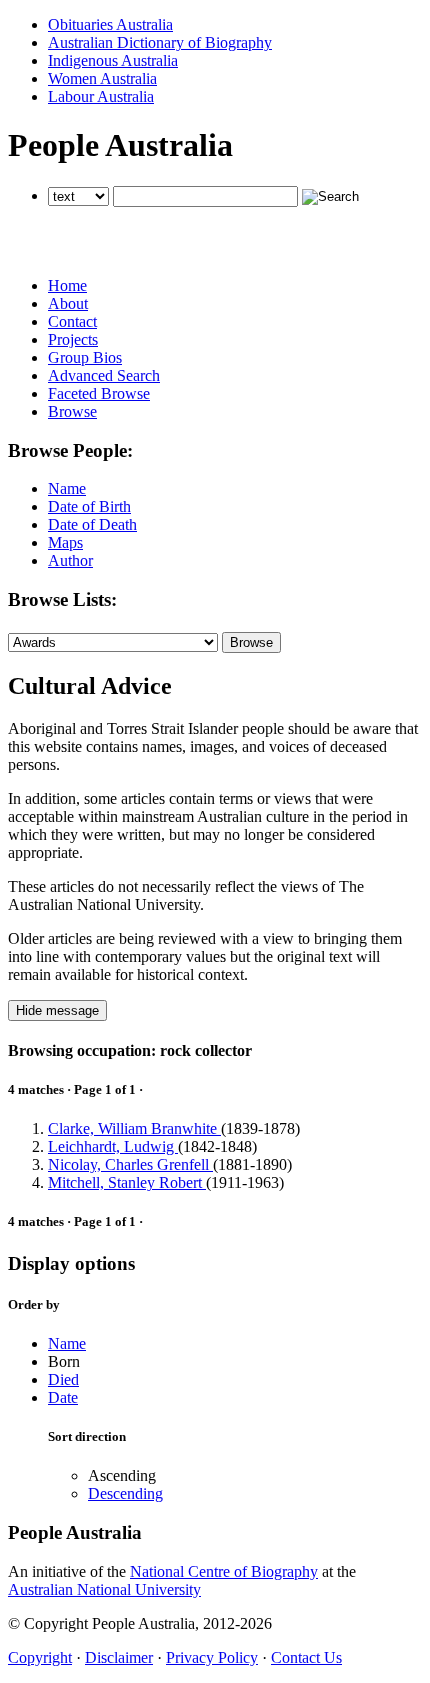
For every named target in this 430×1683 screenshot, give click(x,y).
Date (63, 1397)
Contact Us (306, 1657)
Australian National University (104, 1589)
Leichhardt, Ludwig (113, 1146)
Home (67, 285)
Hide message (57, 1010)
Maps (65, 542)
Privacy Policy (212, 1657)
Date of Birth (89, 506)
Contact (72, 321)
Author (70, 560)
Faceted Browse (99, 393)
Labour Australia (101, 96)
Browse (72, 411)
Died (63, 1379)
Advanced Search (104, 375)
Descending (125, 1493)
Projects (73, 339)
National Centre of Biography (224, 1571)
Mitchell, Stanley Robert (127, 1182)
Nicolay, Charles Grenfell (130, 1164)
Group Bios (85, 357)
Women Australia (102, 78)
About (68, 303)
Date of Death (92, 524)
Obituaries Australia (110, 24)
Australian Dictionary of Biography (160, 42)
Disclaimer (119, 1657)
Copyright (40, 1657)
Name (67, 488)
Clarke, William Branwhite (134, 1128)
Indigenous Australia (113, 60)
